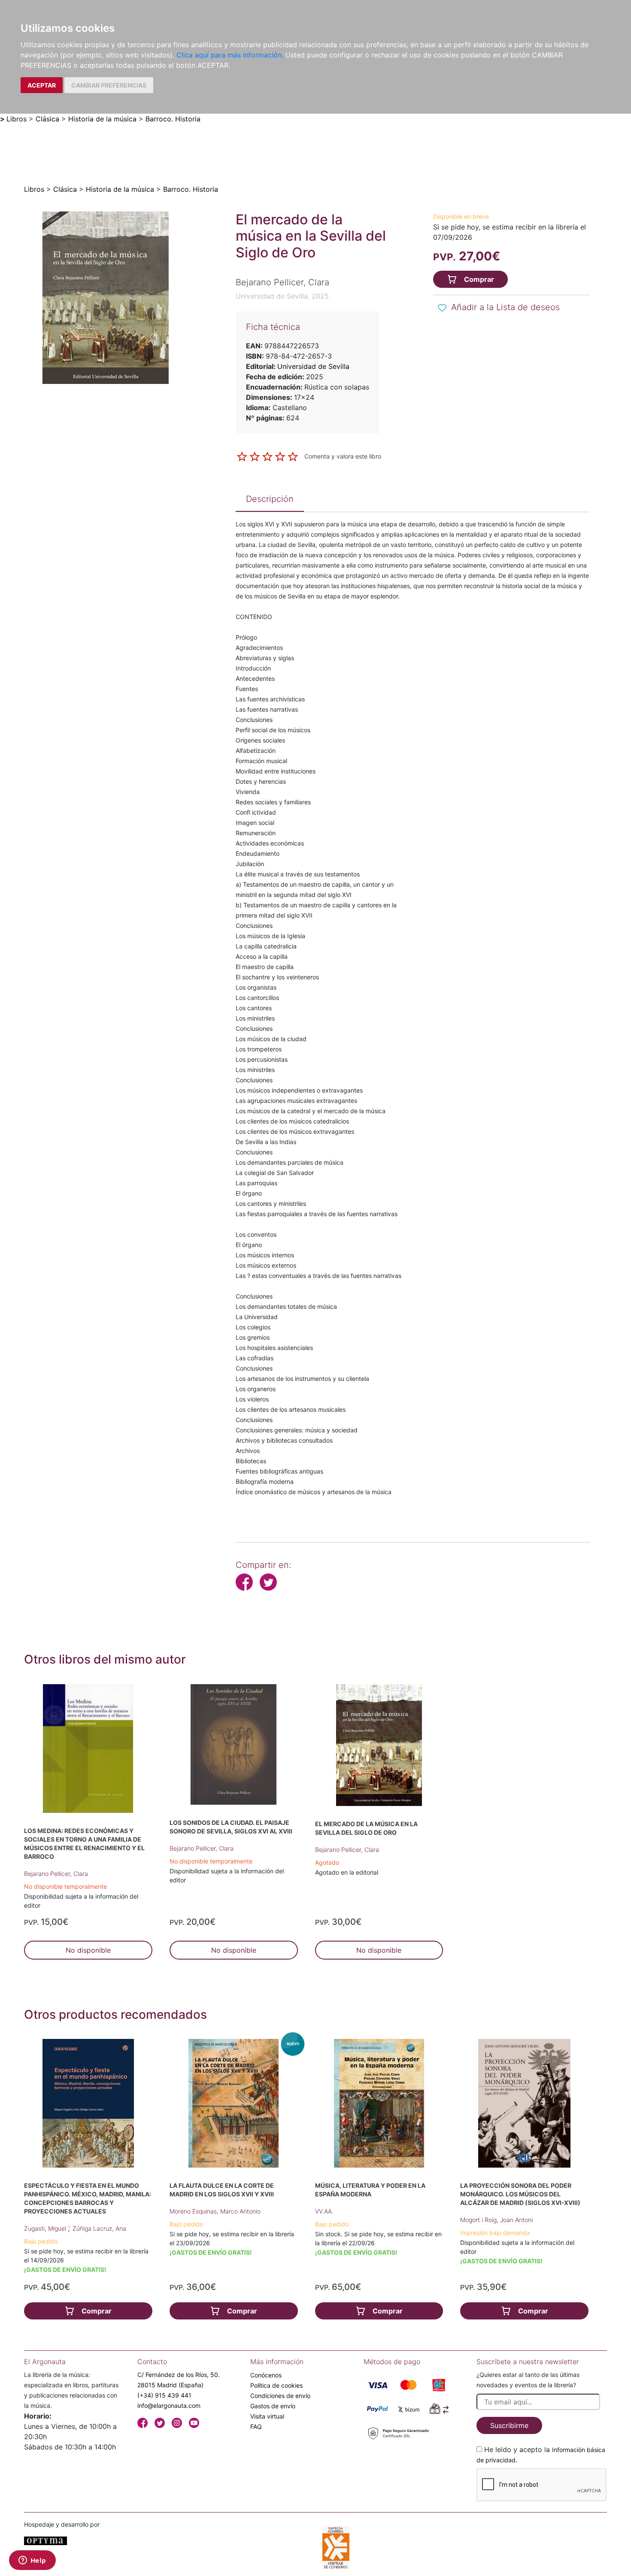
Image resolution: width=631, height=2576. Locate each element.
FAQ (256, 2427)
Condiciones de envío (280, 2396)
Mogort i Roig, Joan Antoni (496, 2220)
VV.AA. (324, 2211)
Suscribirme (509, 2425)
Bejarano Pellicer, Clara (56, 1874)
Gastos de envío (273, 2406)
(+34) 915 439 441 (164, 2395)
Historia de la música (102, 119)
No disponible (88, 1950)
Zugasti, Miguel (46, 2228)
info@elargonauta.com (169, 2405)
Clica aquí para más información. (230, 55)
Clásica (47, 119)
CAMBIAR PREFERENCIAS (109, 85)
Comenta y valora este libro (343, 456)
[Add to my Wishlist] (442, 308)
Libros (17, 119)
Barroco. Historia (173, 119)
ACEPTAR (42, 85)
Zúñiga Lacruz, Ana (99, 2228)
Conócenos (266, 2375)
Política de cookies (276, 2385)
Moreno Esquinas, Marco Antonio (215, 2211)
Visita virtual (267, 2416)
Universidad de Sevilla (313, 366)
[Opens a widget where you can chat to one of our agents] (32, 2561)
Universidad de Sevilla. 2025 (282, 296)
